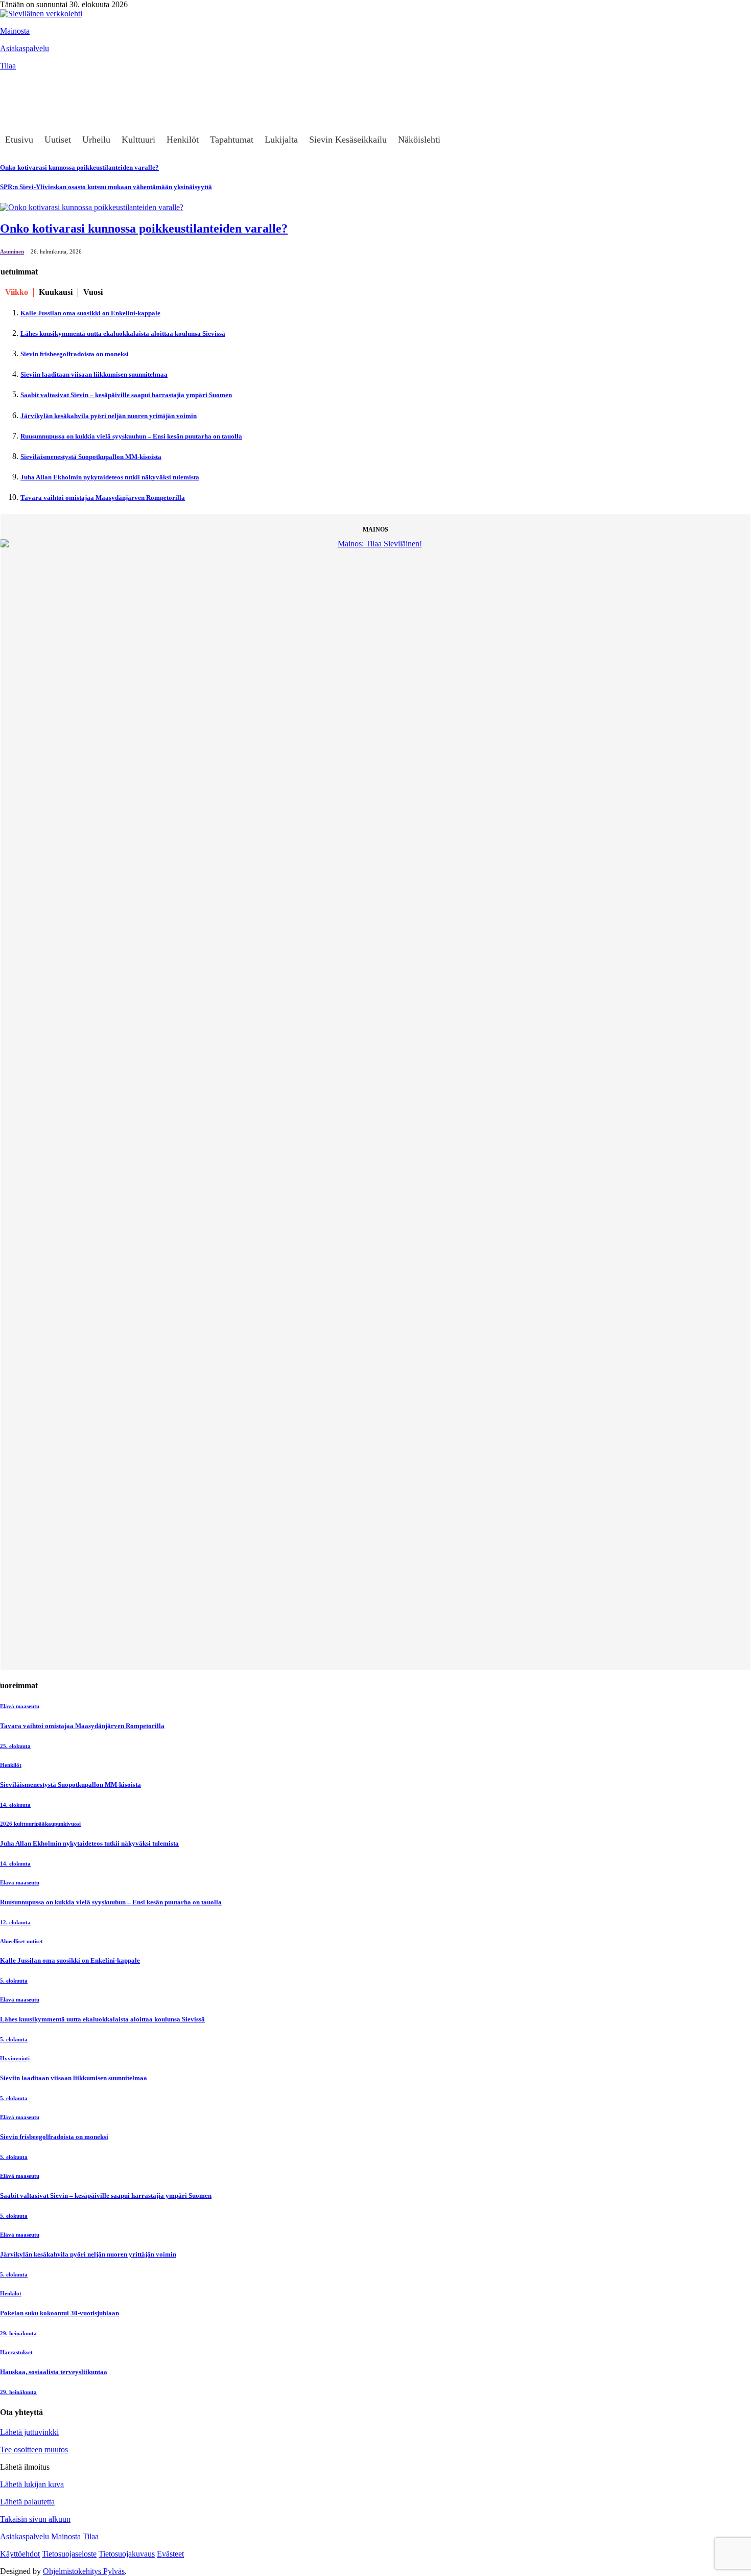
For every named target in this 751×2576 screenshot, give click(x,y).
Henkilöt (183, 140)
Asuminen (12, 251)
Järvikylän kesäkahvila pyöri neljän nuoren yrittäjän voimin (109, 416)
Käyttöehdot (20, 2554)
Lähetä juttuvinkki (29, 2432)
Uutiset (58, 140)
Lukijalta (281, 140)
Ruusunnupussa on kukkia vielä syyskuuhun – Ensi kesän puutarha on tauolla (131, 436)
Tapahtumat (232, 140)
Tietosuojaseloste (69, 2554)
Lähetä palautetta (27, 2502)
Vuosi (93, 292)
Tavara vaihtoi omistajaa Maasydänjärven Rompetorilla (103, 498)
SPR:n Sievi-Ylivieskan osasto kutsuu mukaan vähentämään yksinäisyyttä (106, 187)
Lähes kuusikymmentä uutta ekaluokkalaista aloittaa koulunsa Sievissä (123, 333)
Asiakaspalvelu (25, 48)
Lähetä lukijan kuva (32, 2484)
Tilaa (8, 66)
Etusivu (19, 140)
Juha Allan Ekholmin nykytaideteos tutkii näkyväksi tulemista (110, 477)
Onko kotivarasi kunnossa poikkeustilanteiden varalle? (144, 228)
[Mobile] (13, 101)
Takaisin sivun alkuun (35, 2519)
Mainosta (15, 31)
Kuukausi (56, 292)
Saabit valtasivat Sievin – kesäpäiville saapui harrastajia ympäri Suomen (126, 395)
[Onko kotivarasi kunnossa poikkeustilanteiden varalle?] (92, 207)
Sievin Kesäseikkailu (348, 140)
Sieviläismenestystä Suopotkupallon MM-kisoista (91, 457)
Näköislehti (419, 140)
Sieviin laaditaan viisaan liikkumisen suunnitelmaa (94, 374)
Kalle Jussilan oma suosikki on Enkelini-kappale (90, 313)
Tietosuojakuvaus (127, 2554)
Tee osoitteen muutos (34, 2449)
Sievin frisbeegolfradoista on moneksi (75, 354)
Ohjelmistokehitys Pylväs (84, 2571)
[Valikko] (13, 81)
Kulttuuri (138, 140)
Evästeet (170, 2554)
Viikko (17, 292)
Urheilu (96, 140)
